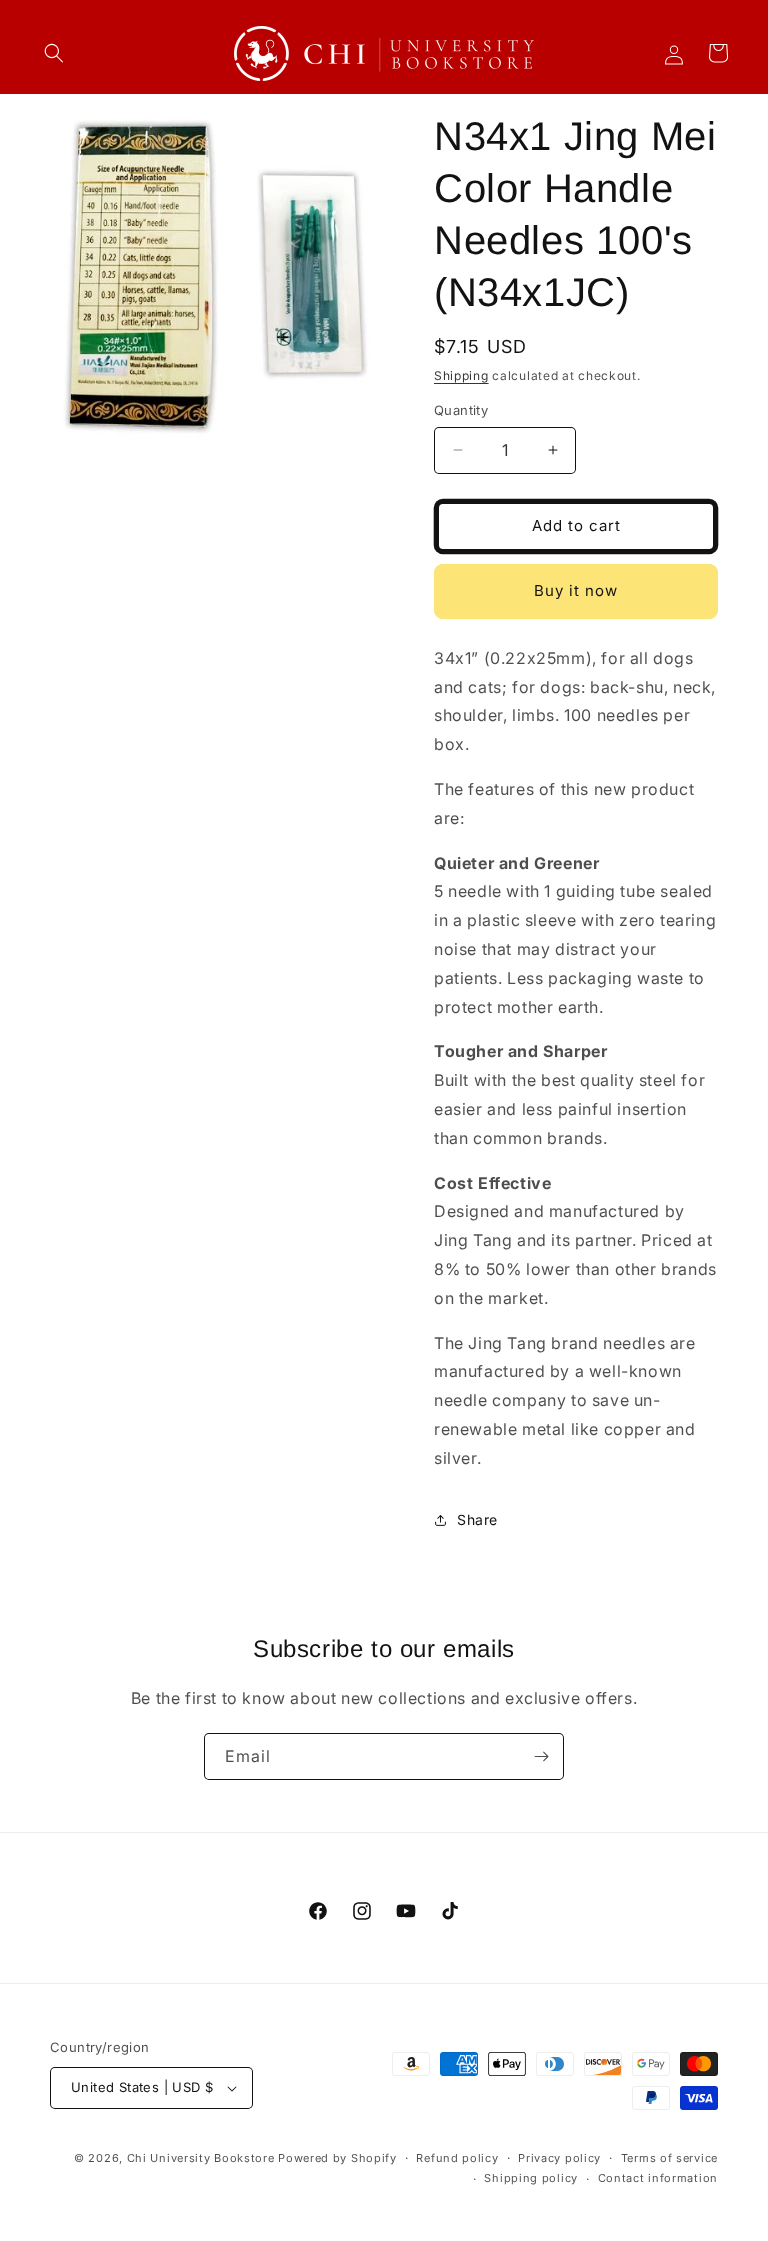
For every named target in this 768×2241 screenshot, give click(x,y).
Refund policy (457, 2158)
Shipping (461, 375)
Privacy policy (559, 2158)
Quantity (461, 410)
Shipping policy (531, 2178)
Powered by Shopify (337, 2158)
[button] (54, 53)
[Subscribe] (541, 1756)
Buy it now (576, 590)
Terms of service (669, 2158)
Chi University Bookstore (201, 2158)
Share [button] (477, 1519)
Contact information (658, 2178)
